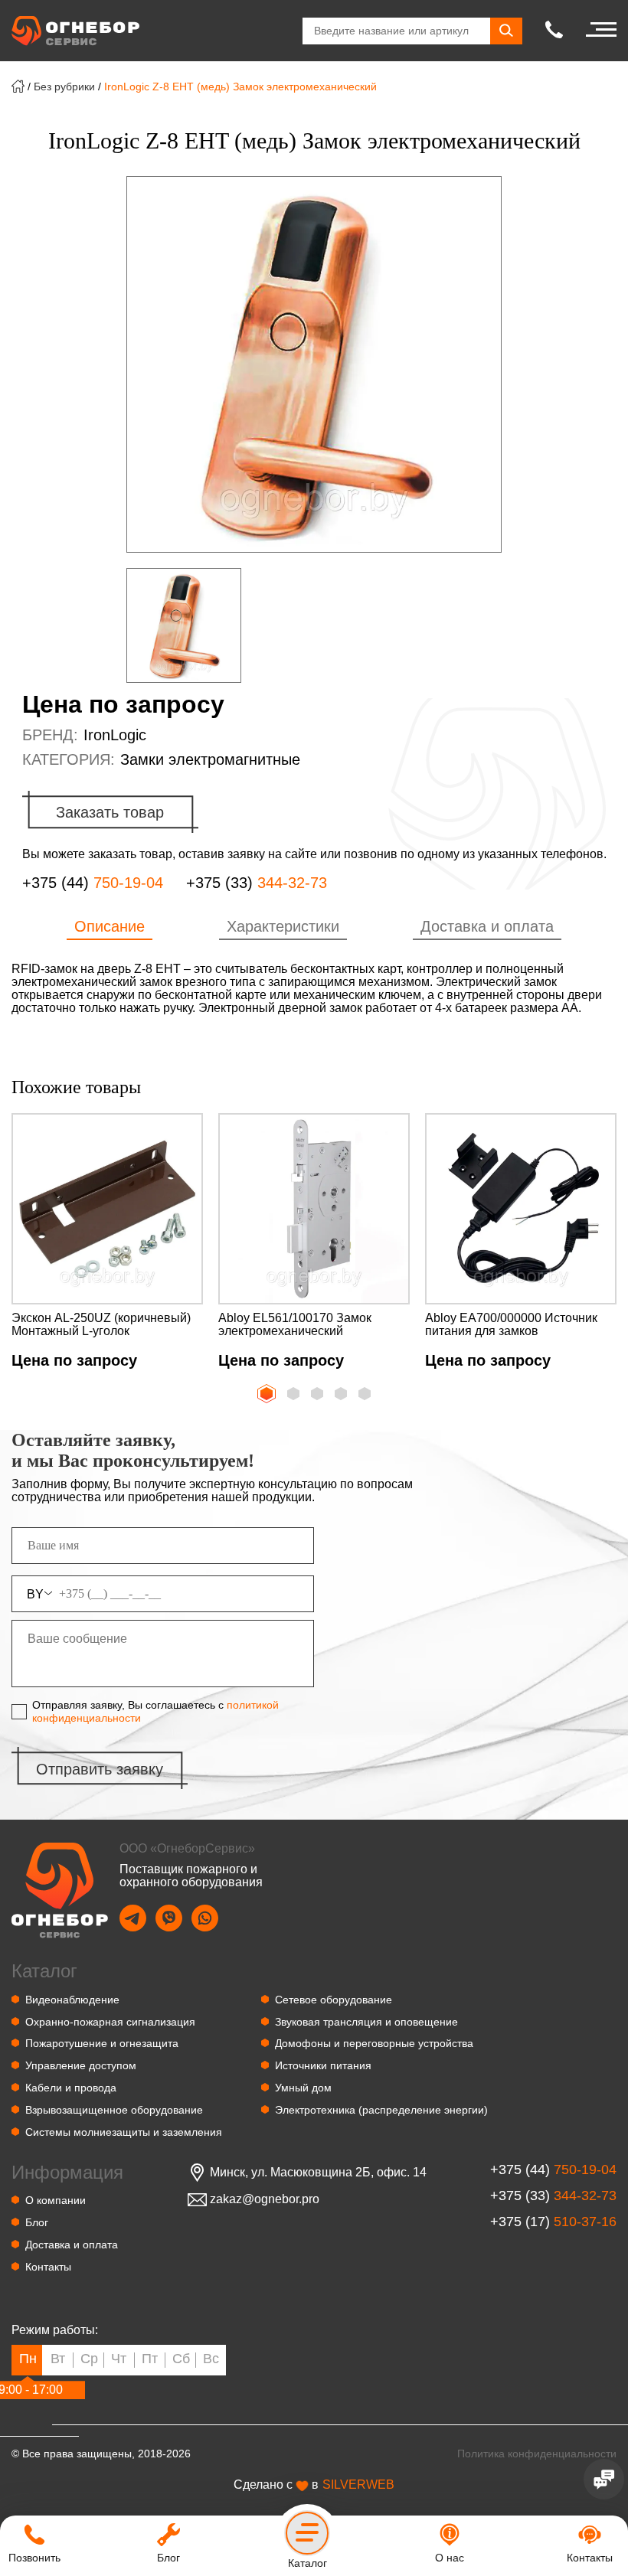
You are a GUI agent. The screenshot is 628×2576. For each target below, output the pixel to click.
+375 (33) (257, 883)
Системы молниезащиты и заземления (124, 2132)
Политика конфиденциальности (537, 2454)
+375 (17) (553, 2222)
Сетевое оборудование (334, 2000)
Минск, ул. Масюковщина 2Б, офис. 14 (318, 2173)
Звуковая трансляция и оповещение (366, 2022)
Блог (37, 2222)
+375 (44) (93, 883)
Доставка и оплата (72, 2245)
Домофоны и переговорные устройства (374, 2043)
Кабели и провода (71, 2088)
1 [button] (265, 1392)
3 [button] (319, 1395)
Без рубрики (64, 87)
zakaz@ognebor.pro (265, 2199)
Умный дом (303, 2088)
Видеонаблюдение (72, 2000)
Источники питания (323, 2065)
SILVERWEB (358, 2485)
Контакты (48, 2267)
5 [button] (366, 1395)
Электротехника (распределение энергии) (381, 2110)
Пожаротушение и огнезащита (102, 2043)
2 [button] (295, 1395)
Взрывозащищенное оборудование (114, 2110)
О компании (56, 2200)
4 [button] (342, 1395)
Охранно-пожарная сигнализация (110, 2022)
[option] (314, 364)
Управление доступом (81, 2065)
